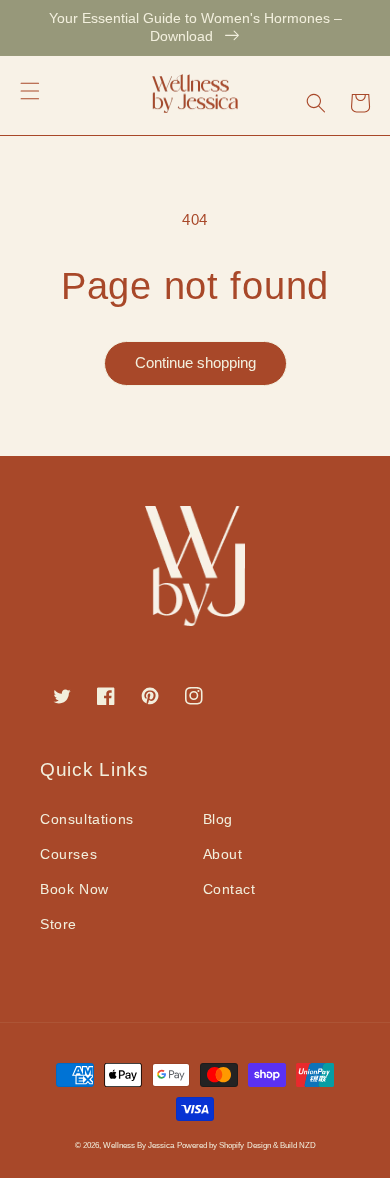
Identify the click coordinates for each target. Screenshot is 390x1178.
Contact (229, 889)
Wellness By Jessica (138, 1145)
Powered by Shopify (210, 1145)
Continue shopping (195, 362)
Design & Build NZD (281, 1145)
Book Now (74, 889)
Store (58, 924)
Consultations (87, 819)
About (223, 854)
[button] (30, 91)
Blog (218, 819)
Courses (68, 854)
